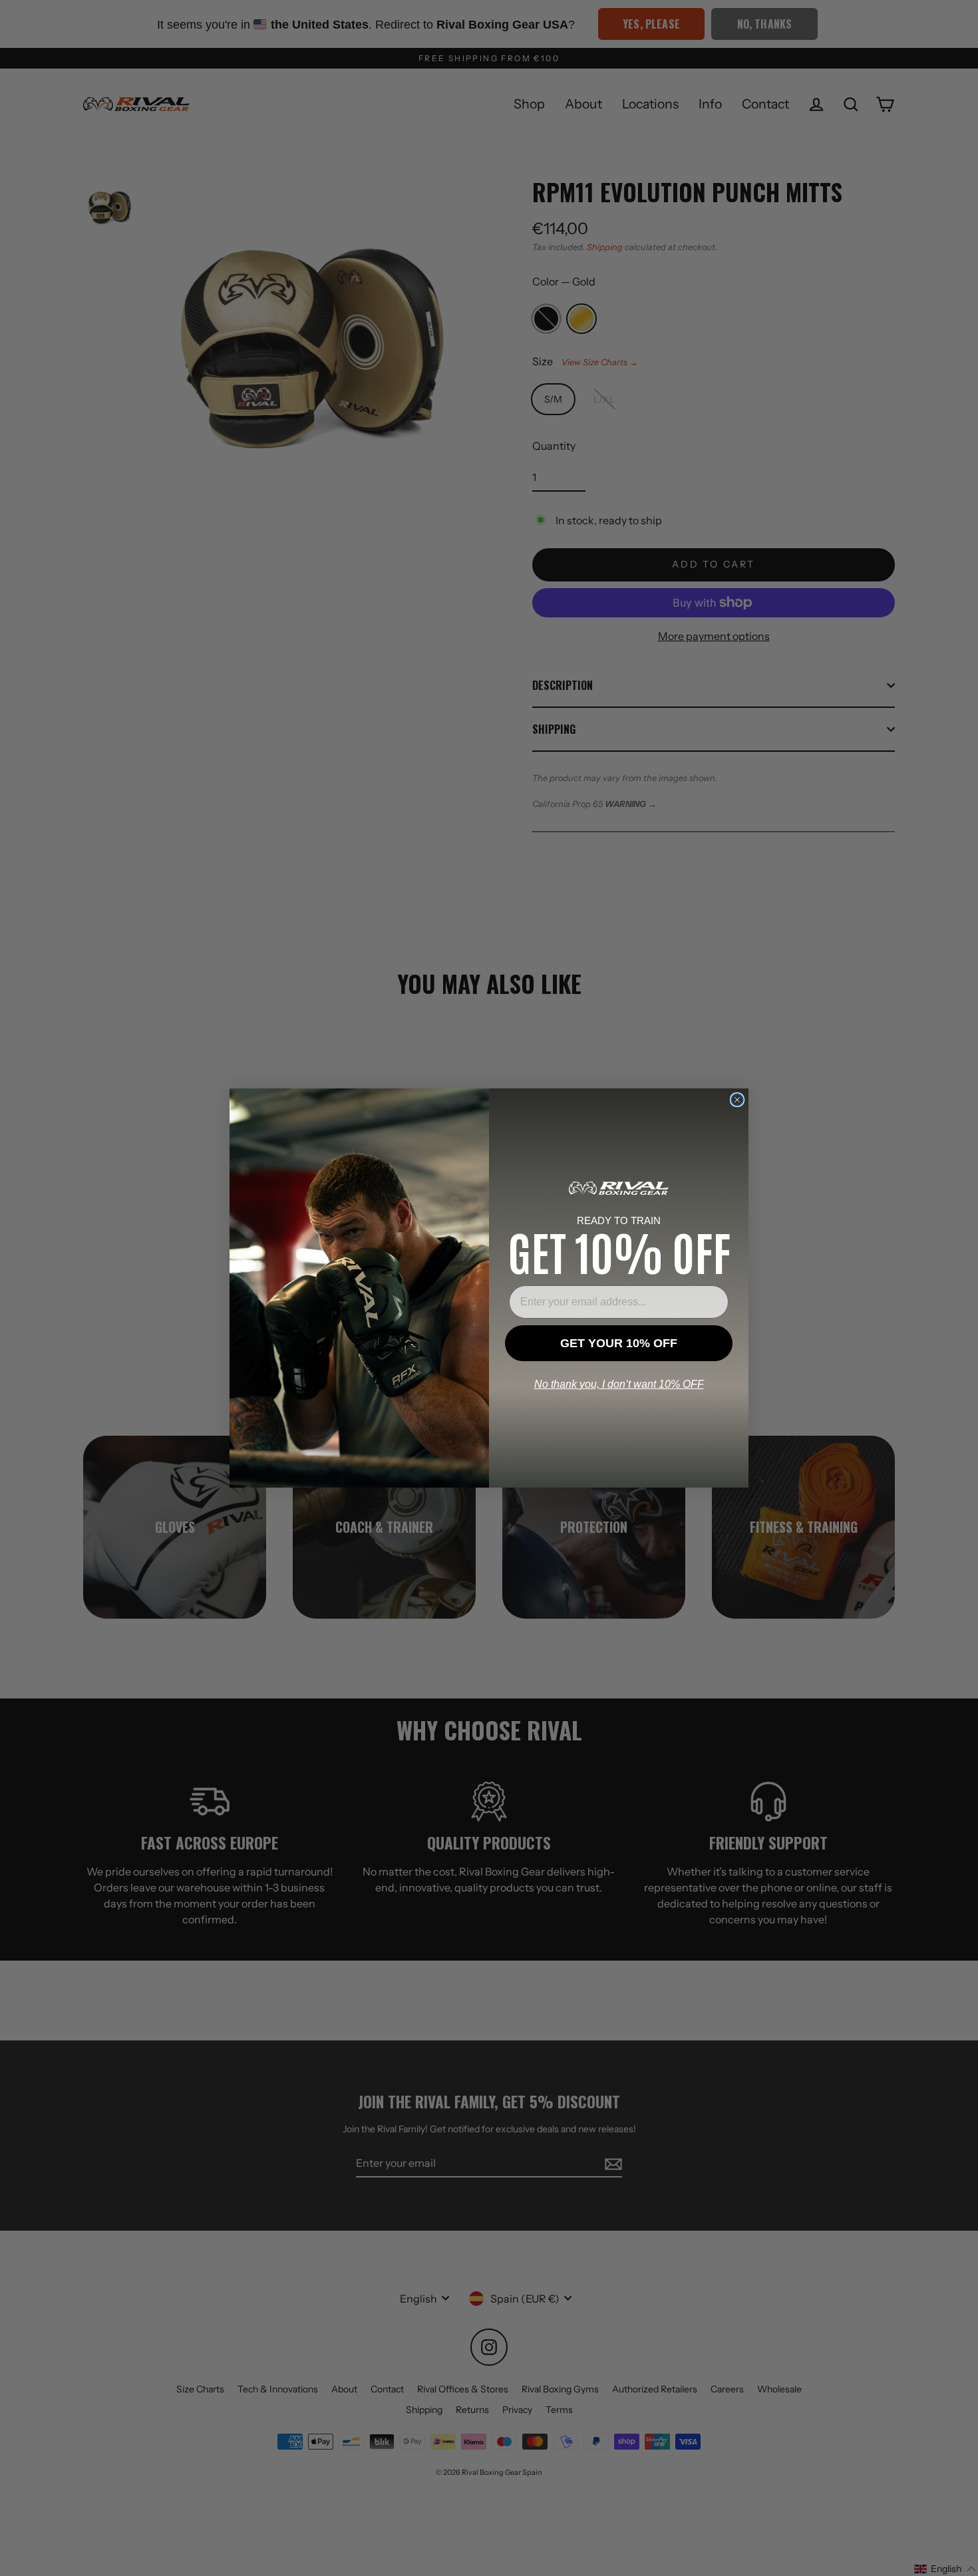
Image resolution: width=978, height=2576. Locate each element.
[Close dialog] (737, 1100)
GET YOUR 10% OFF (619, 1343)
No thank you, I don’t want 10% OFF (619, 1384)
